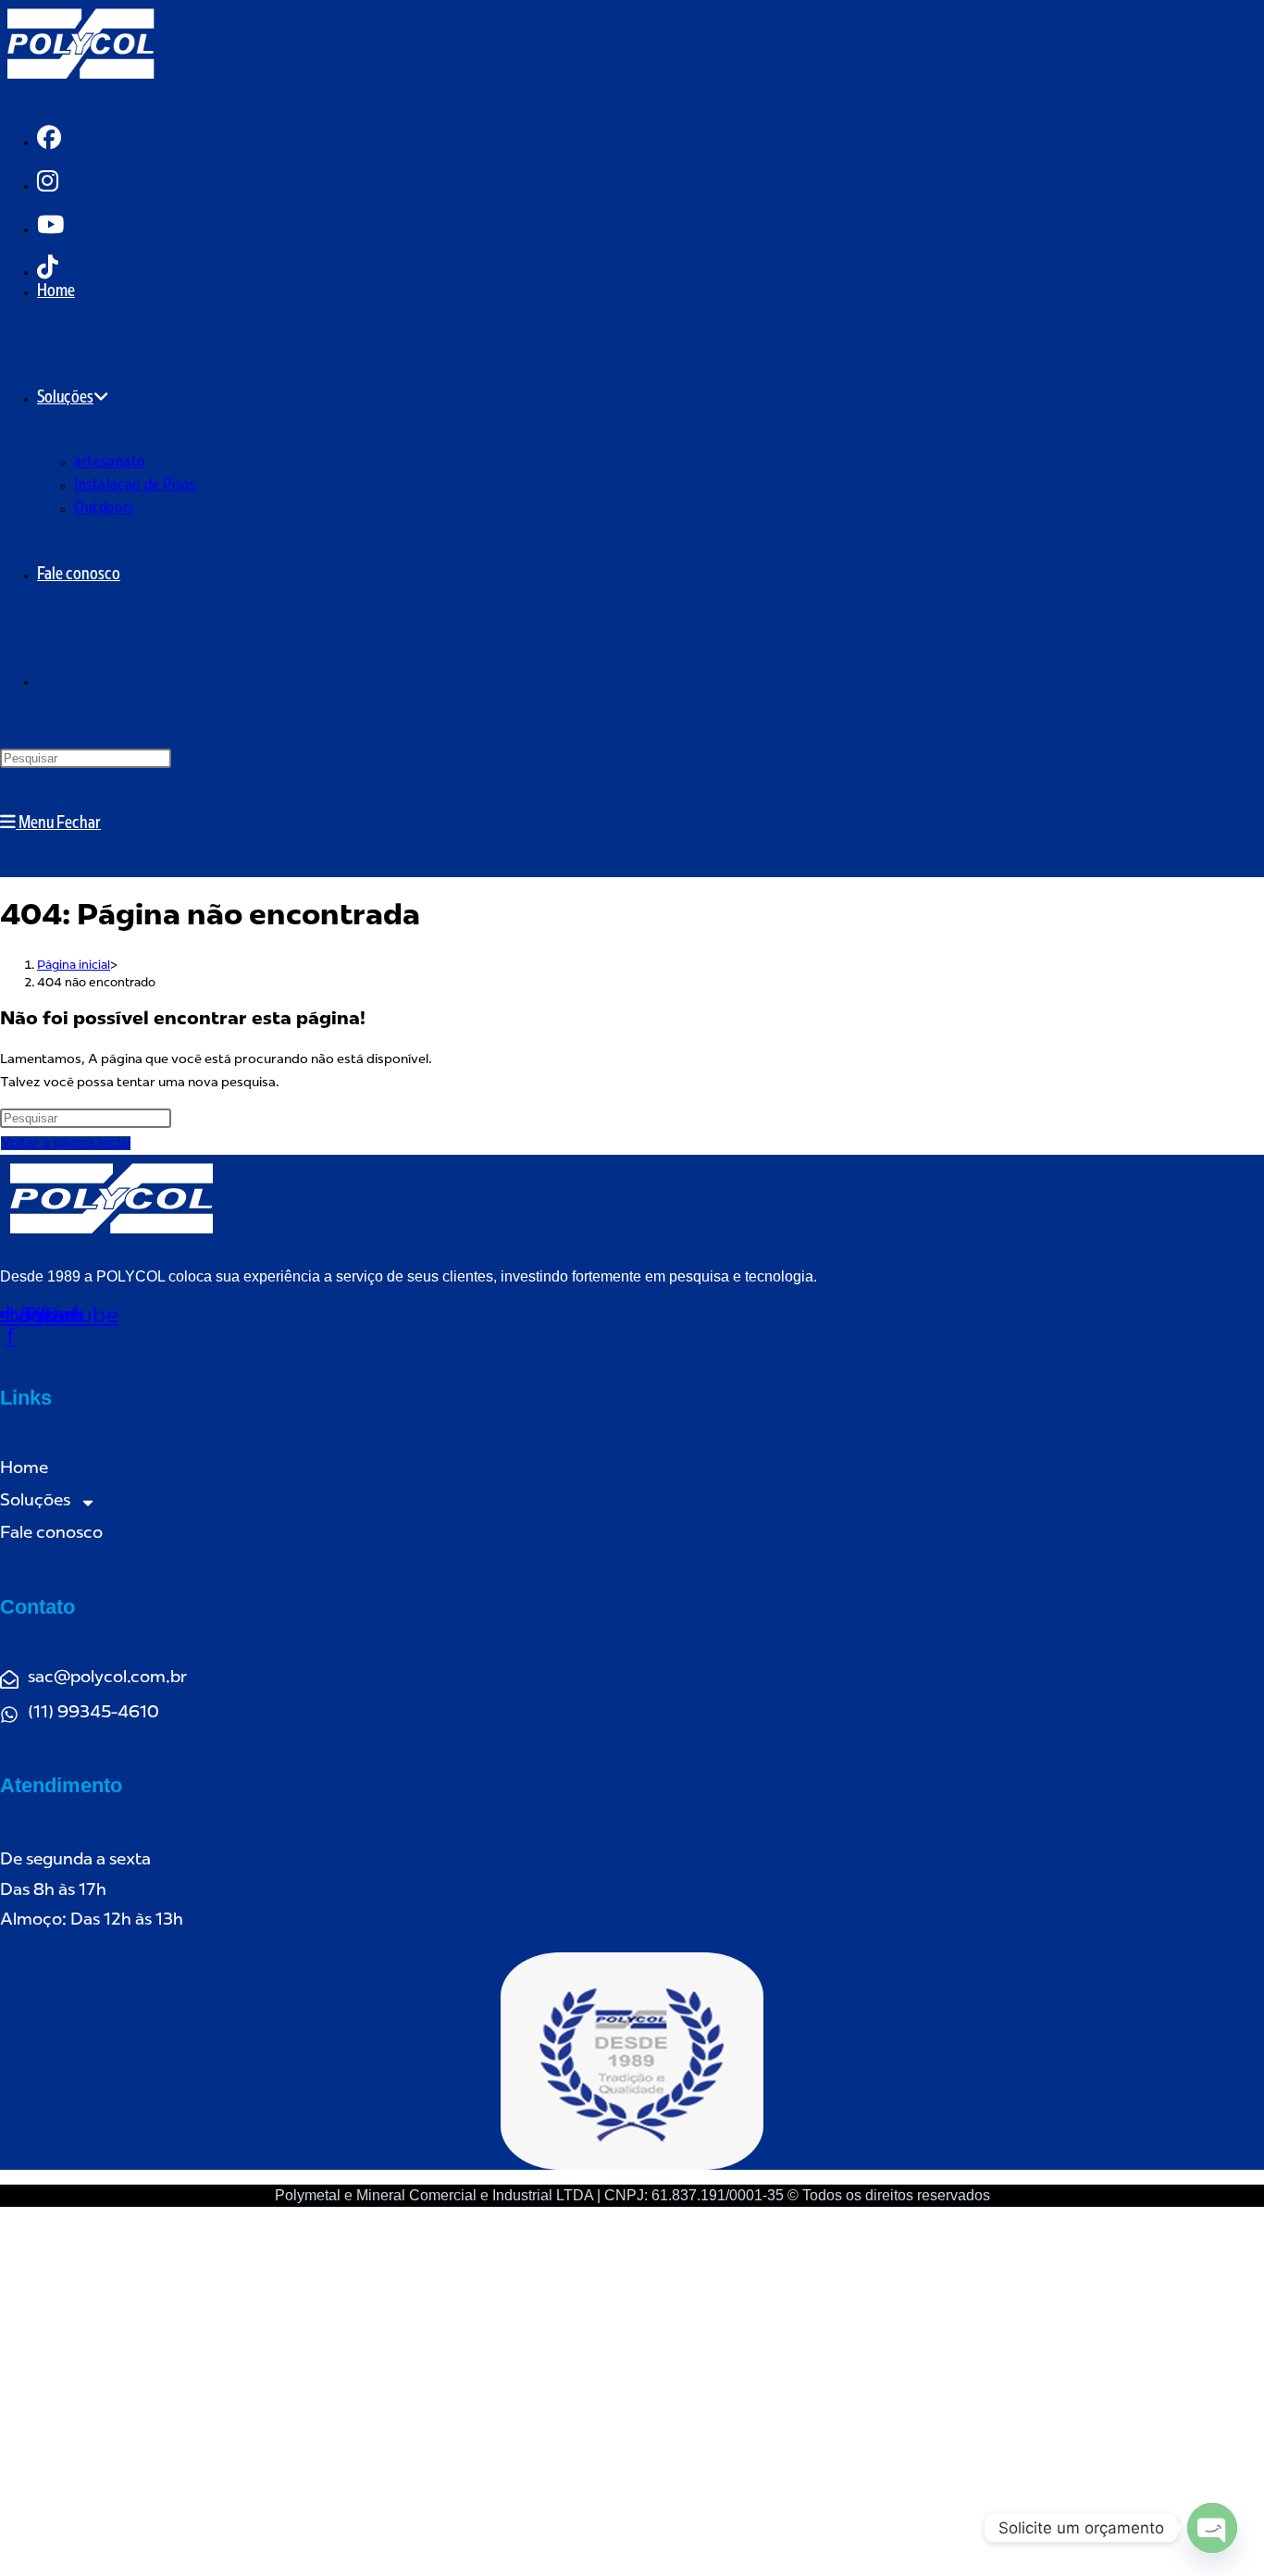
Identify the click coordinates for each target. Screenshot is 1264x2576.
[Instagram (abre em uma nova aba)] (48, 184)
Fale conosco (51, 1534)
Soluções (35, 1502)
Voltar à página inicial (66, 1143)
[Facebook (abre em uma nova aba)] (49, 140)
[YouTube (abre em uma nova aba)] (50, 227)
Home (24, 1469)
